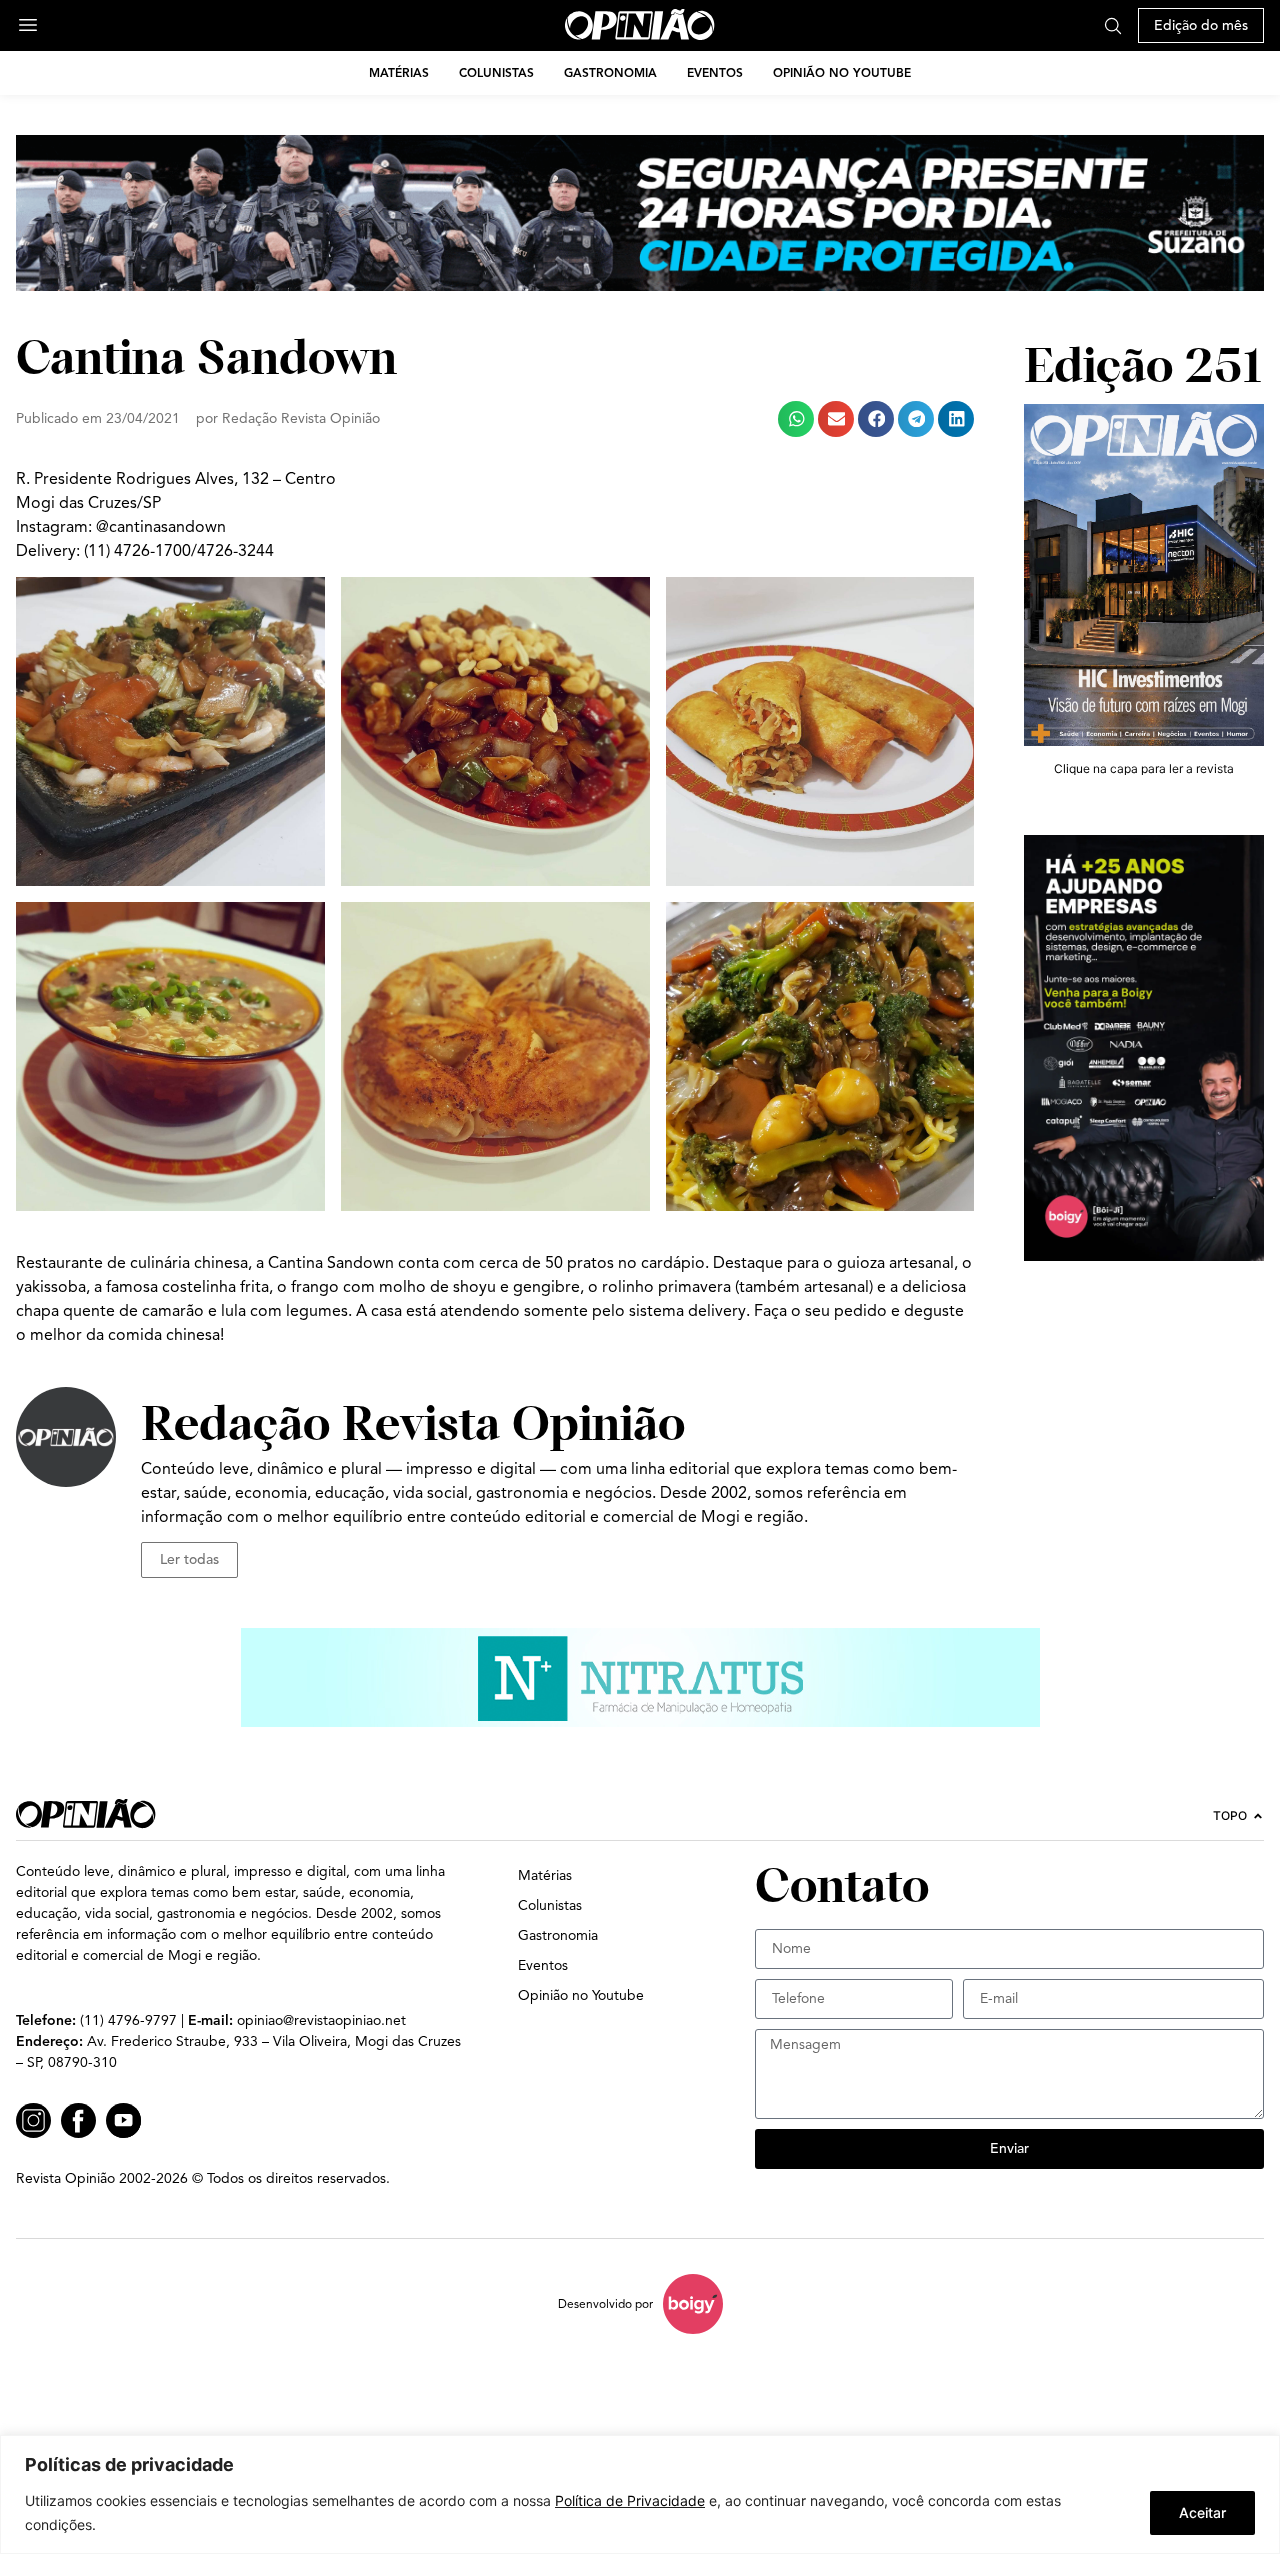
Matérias (399, 72)
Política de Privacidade (630, 2500)
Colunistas (496, 72)
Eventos (715, 72)
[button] (796, 419)
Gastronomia (610, 72)
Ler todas (189, 1559)
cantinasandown (167, 527)
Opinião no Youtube (842, 72)
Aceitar (1202, 2512)
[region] (640, 2494)
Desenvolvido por (605, 2303)
